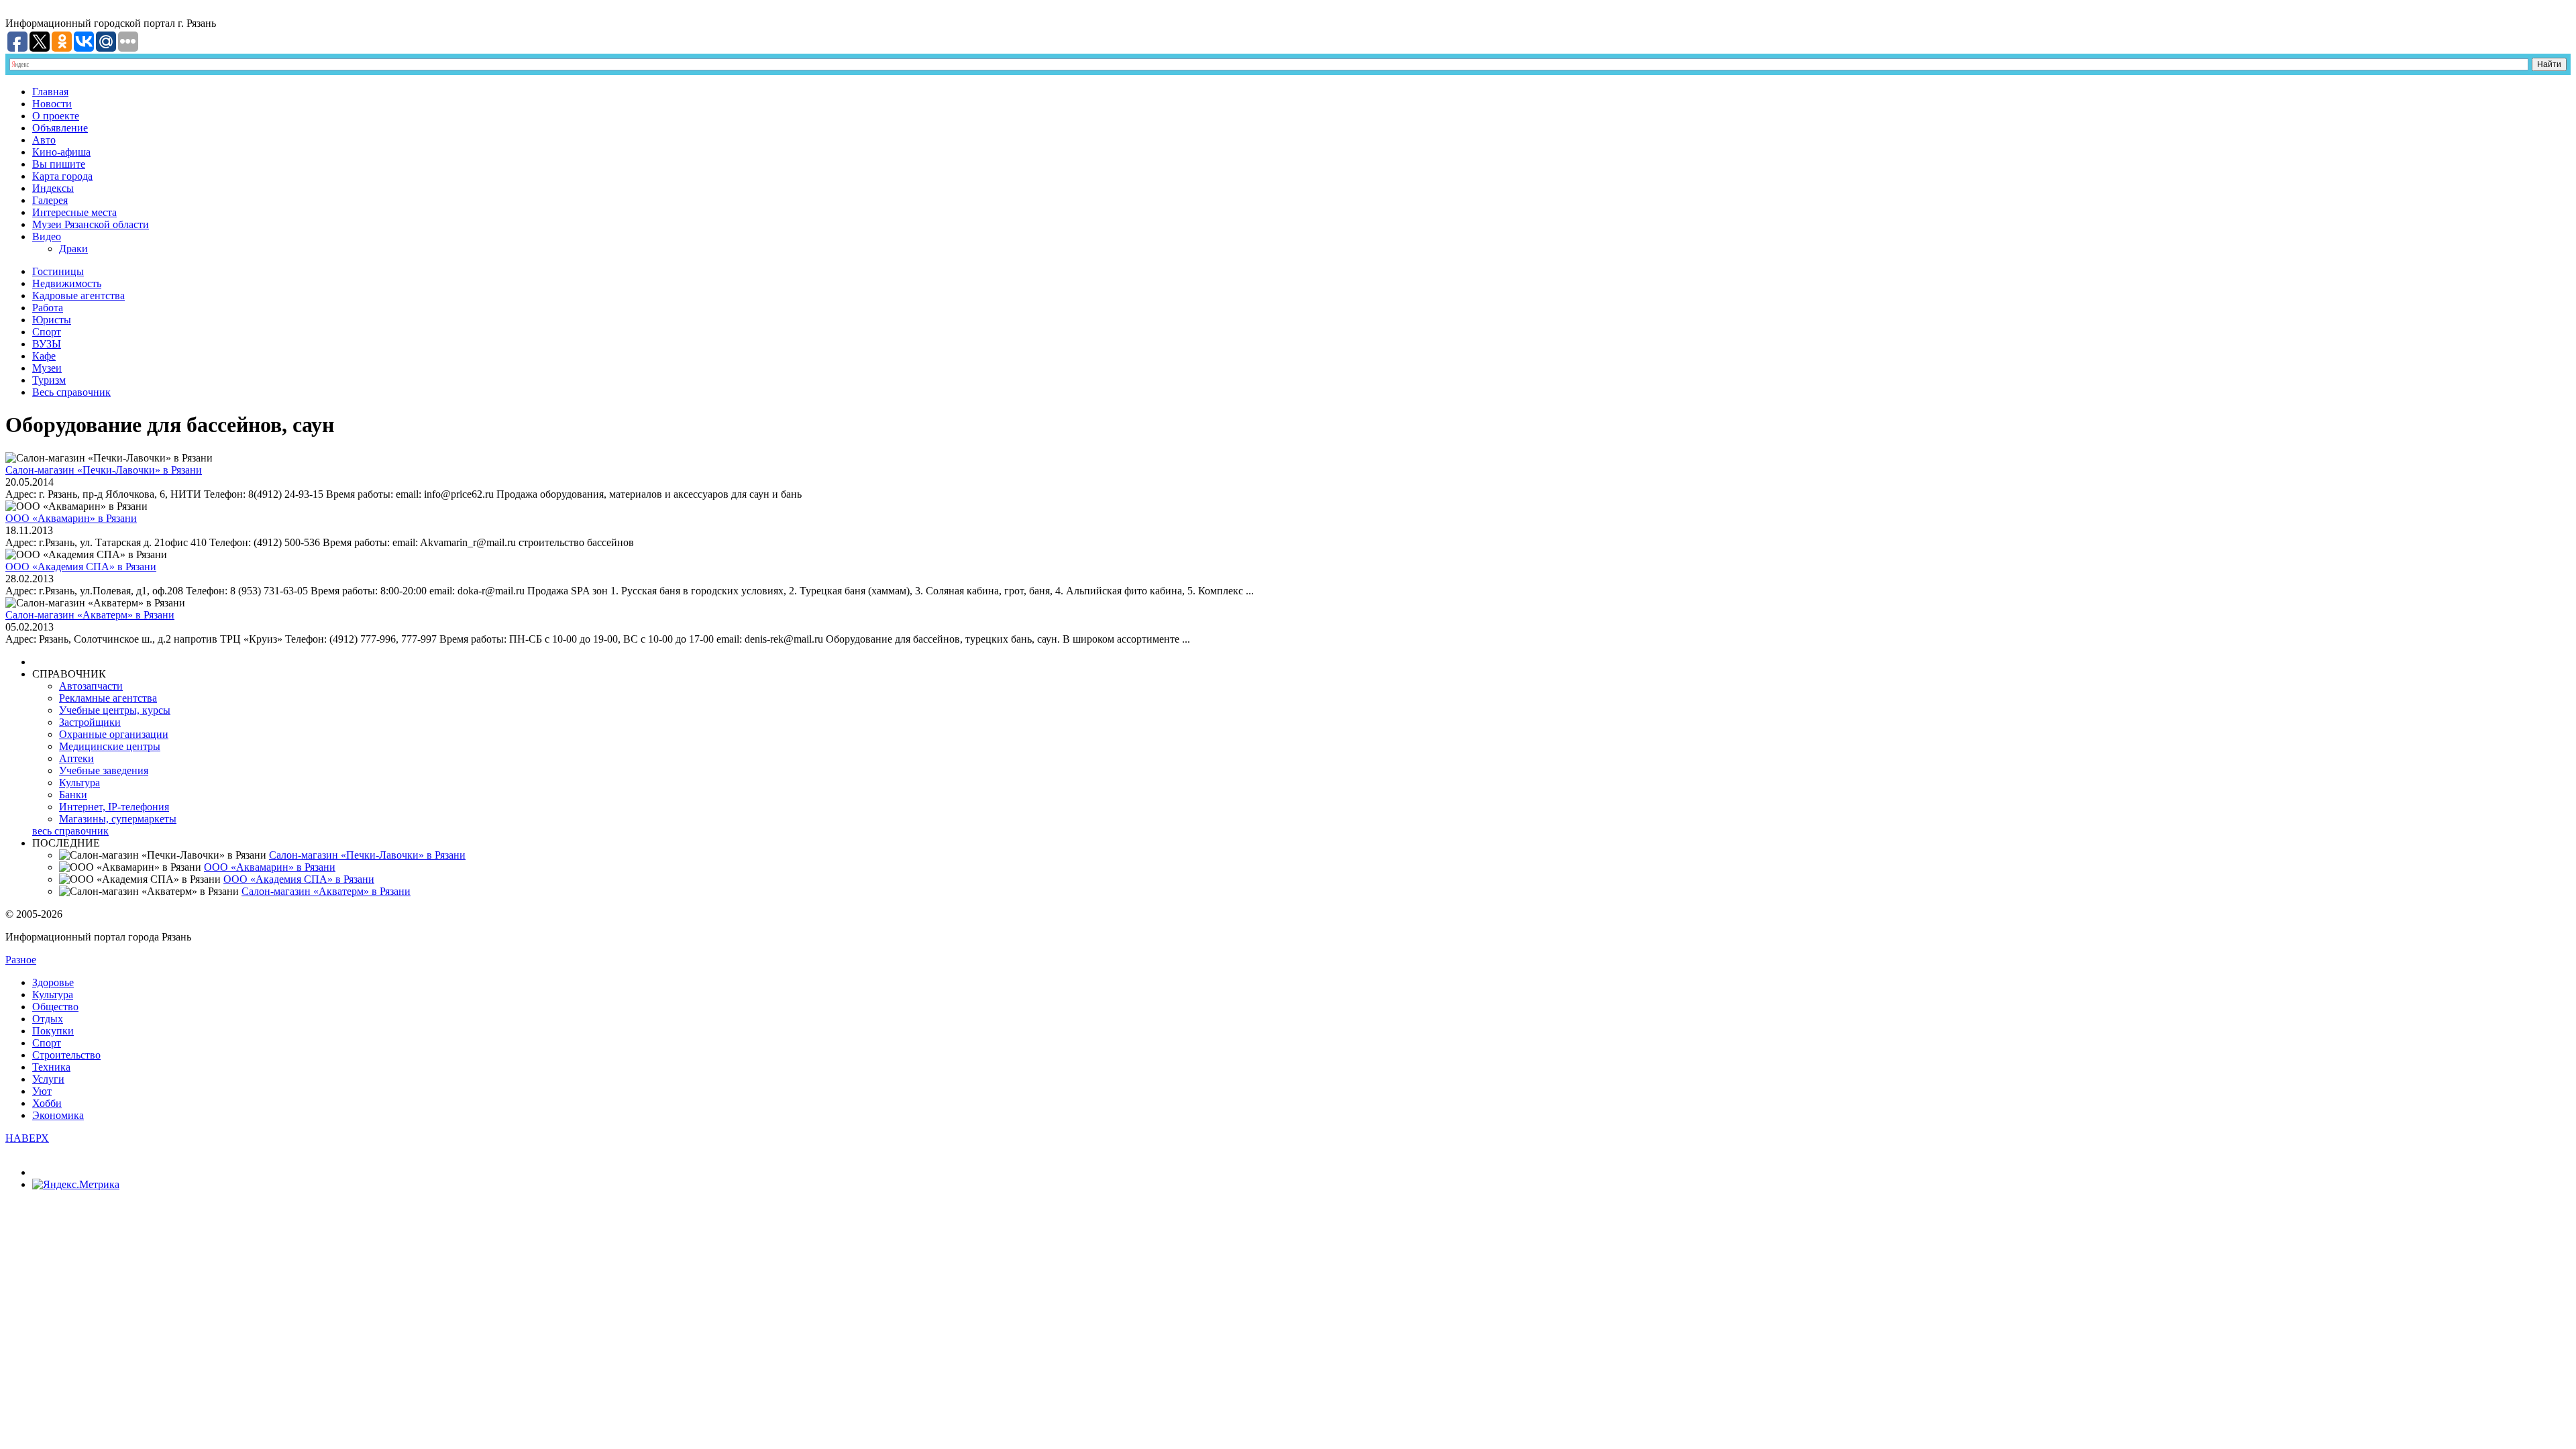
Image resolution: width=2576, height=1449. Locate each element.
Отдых (48, 1019)
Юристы (52, 320)
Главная (50, 92)
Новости (52, 104)
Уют (42, 1091)
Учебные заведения (104, 770)
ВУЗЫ (47, 344)
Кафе (44, 356)
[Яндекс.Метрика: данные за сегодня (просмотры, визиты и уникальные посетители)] (76, 1185)
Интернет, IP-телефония (114, 807)
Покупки (53, 1031)
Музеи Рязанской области (91, 224)
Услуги (48, 1079)
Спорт (47, 332)
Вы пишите (59, 164)
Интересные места (74, 212)
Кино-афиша (61, 152)
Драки (73, 249)
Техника (51, 1067)
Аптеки (76, 758)
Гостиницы (58, 271)
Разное (21, 960)
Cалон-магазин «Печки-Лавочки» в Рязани (104, 470)
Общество (55, 1007)
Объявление (60, 128)
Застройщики (90, 722)
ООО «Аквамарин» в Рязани (71, 518)
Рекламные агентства (108, 698)
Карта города (62, 176)
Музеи (47, 368)
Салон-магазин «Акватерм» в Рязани (90, 615)
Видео (47, 236)
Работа (48, 308)
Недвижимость (67, 283)
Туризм (49, 380)
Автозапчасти (91, 686)
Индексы (53, 188)
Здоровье (53, 982)
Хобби (47, 1103)
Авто (44, 140)
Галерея (50, 200)
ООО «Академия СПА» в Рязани (81, 567)
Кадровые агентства (78, 296)
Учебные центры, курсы (115, 710)
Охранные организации (114, 734)
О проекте (56, 116)
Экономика (58, 1115)
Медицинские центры (110, 746)
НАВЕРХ (27, 1138)
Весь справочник (71, 392)
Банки (73, 795)
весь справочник (70, 831)
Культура (79, 783)
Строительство (66, 1055)
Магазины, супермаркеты (118, 819)
